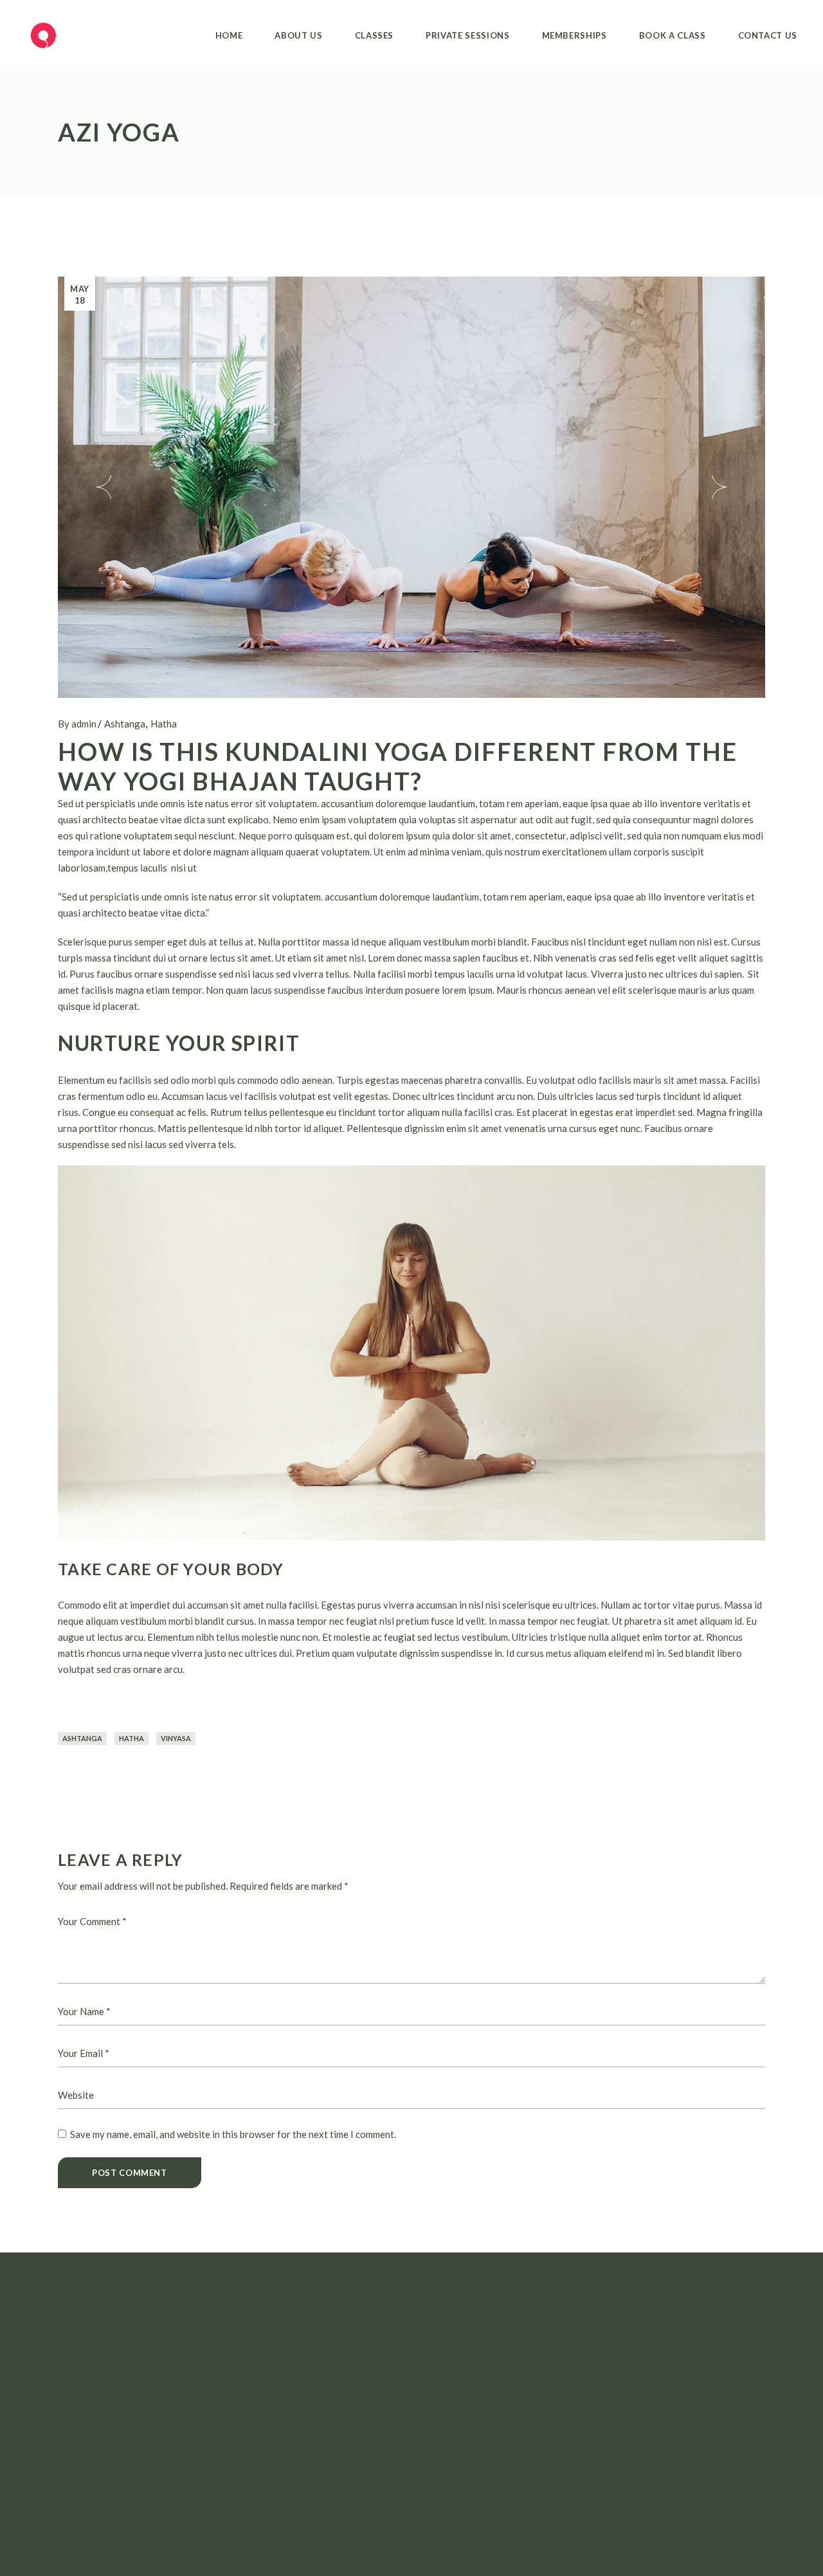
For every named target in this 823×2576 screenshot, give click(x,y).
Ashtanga (125, 724)
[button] (104, 487)
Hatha (164, 724)
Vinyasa (176, 1738)
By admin (77, 724)
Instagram (443, 2341)
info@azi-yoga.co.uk (647, 2399)
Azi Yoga (480, 2528)
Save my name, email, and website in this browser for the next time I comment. (233, 2134)
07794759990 (635, 2378)
